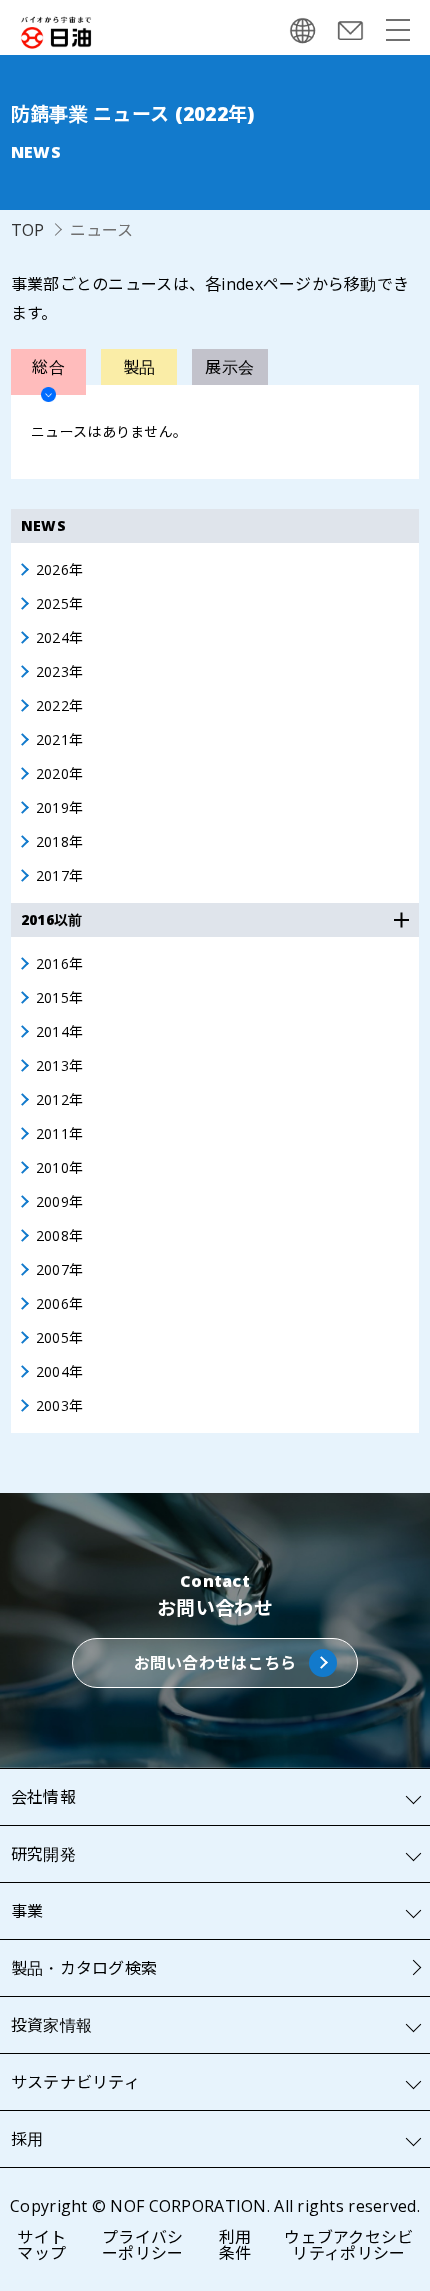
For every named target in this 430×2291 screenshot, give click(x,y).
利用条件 (235, 2245)
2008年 (59, 1236)
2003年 (59, 1406)
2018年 (59, 842)
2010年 (59, 1168)
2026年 (59, 570)
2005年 (59, 1338)
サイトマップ (41, 2245)
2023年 (59, 672)
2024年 (59, 638)
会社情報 (43, 1797)
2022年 (59, 706)
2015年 (59, 998)
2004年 (59, 1372)
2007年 (59, 1270)
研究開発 (43, 1854)
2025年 (59, 604)
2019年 (59, 808)
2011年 (59, 1134)
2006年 (59, 1304)
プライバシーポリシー (142, 2245)
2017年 (59, 876)
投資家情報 (51, 2025)
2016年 (59, 964)
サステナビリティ (75, 2082)
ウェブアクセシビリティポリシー (348, 2245)
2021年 (59, 740)
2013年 (59, 1066)
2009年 (59, 1202)
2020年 (59, 774)
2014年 (59, 1032)
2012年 (59, 1100)
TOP (28, 230)
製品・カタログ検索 (84, 1968)
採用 (27, 2139)
